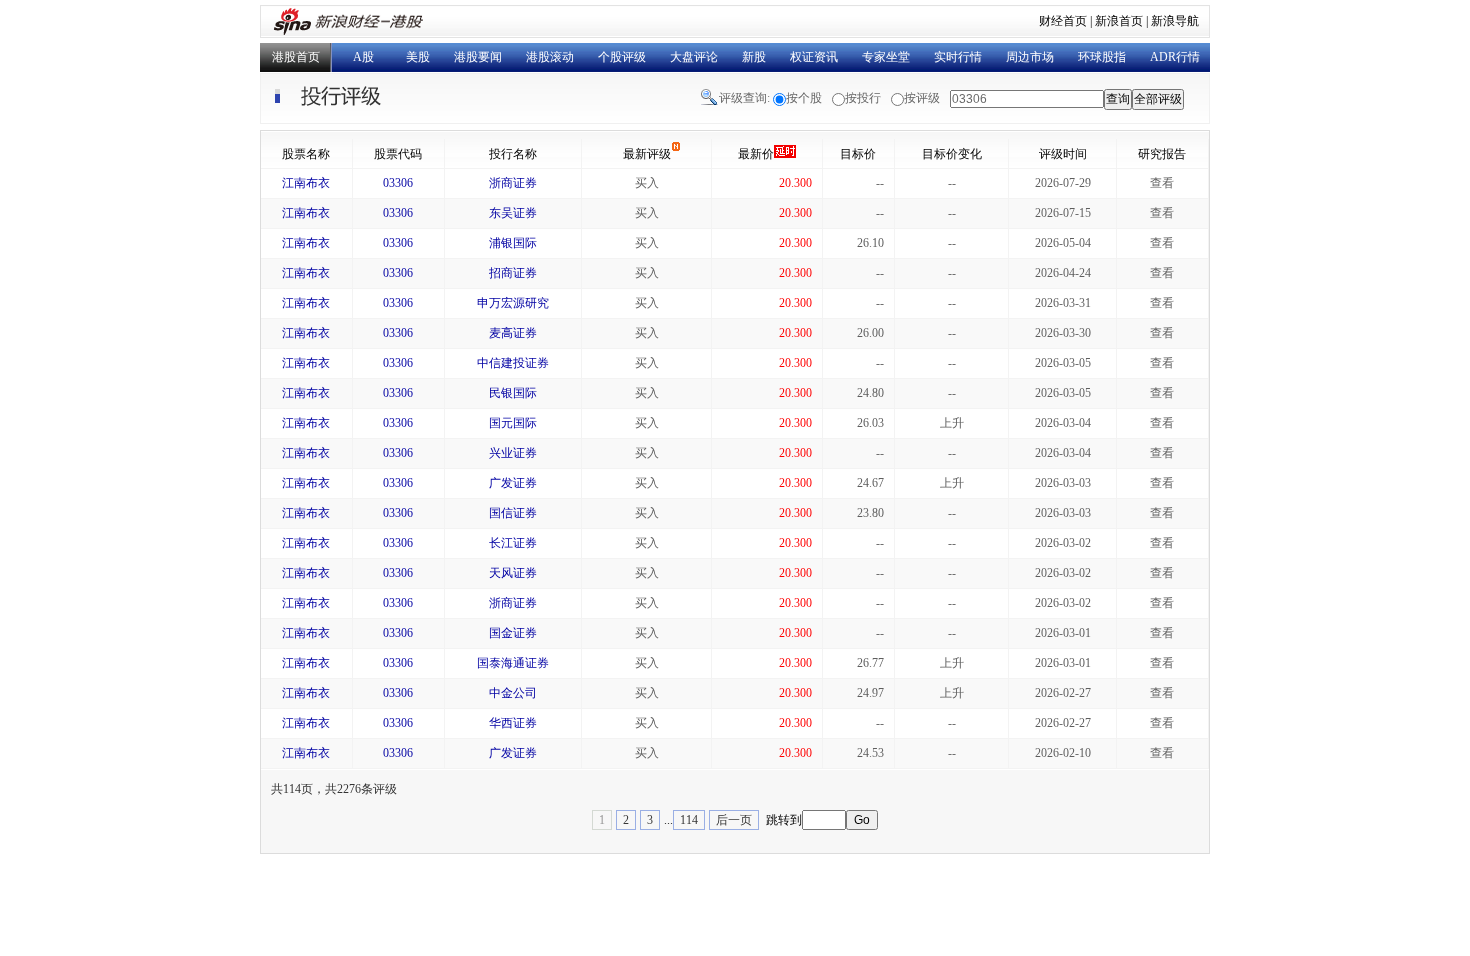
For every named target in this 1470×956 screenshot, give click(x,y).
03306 (398, 183)
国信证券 (513, 513)
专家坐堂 (886, 57)
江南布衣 (306, 183)
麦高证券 (513, 333)
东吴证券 (513, 213)
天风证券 (513, 573)
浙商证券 (513, 183)
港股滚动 (550, 57)
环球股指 (1102, 57)
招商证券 (513, 273)
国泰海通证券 (513, 663)
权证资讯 (814, 57)
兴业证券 (513, 453)
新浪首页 (1119, 21)
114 (689, 820)
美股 (418, 57)
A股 (363, 57)
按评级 (922, 98)
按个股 (804, 98)
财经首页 (1063, 21)
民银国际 (513, 393)
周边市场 (1030, 57)
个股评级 (622, 57)
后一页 (734, 820)
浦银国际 (513, 243)
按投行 (863, 98)
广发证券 (513, 483)
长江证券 (513, 543)
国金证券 (513, 633)
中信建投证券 (513, 363)
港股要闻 (478, 57)
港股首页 (296, 57)
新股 (754, 57)
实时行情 (958, 57)
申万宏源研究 (513, 303)
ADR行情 (1175, 57)
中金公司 (513, 693)
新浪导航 (1175, 21)
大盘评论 (694, 57)
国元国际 (513, 423)
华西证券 (513, 723)
